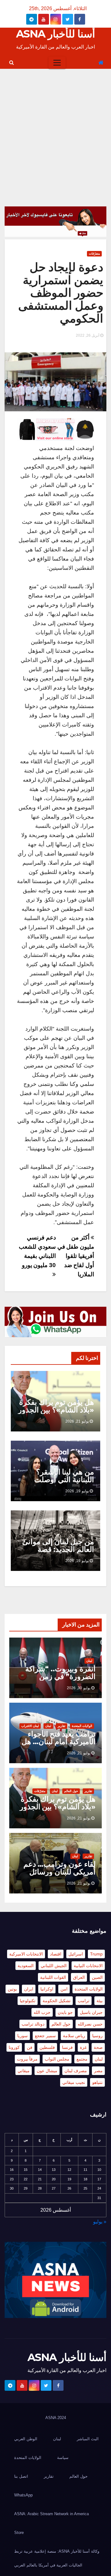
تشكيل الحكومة (57, 2001)
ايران (29, 1989)
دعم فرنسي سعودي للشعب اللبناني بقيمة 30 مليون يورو (37, 1251)
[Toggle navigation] (57, 63)
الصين (97, 1977)
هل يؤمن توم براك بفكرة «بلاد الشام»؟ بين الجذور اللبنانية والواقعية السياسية (56, 1414)
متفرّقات (94, 254)
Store (19, 2533)
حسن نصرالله (90, 2024)
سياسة (63, 2458)
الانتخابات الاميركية (26, 1954)
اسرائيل (76, 1954)
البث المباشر (88, 2439)
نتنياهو (97, 2082)
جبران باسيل (91, 2012)
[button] (12, 63)
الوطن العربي (26, 2439)
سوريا (23, 2036)
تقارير (62, 1726)
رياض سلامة (74, 2036)
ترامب (84, 2001)
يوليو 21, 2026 (77, 1421)
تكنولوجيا (28, 2001)
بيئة (100, 2001)
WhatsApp (23, 2495)
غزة (83, 2047)
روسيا (97, 2036)
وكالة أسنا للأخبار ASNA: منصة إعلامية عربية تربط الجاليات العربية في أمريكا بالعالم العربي (57, 2558)
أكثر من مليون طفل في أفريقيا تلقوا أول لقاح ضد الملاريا (76, 1256)
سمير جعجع (45, 2036)
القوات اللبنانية (53, 1977)
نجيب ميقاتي (74, 2082)
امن (64, 1989)
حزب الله (42, 2012)
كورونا (14, 2047)
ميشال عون (47, 2071)
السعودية (26, 1966)
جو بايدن (65, 2012)
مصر (98, 2071)
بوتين (12, 1989)
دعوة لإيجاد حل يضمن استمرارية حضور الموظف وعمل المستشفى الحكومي (61, 293)
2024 (62, 2418)
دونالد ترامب (33, 2024)
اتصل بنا (21, 2476)
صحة (98, 2047)
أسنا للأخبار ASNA (55, 34)
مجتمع (82, 2059)
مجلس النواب (57, 2059)
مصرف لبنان (76, 2071)
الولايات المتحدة (82, 1726)
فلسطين (47, 2047)
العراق (79, 1977)
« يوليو (100, 2222)
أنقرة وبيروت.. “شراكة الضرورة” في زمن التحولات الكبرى (60, 1676)
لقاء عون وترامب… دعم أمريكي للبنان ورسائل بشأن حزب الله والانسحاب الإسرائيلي (60, 1876)
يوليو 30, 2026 (79, 1688)
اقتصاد (56, 1954)
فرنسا (67, 2047)
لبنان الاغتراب (30, 1726)
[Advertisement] (55, 127)
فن (30, 2047)
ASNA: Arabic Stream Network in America (51, 2514)
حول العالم (71, 1791)
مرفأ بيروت (27, 2059)
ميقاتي (24, 2071)
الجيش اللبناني (54, 1966)
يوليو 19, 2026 (77, 1491)
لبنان (89, 1661)
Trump (96, 1954)
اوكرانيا (47, 1989)
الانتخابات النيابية (88, 1966)
